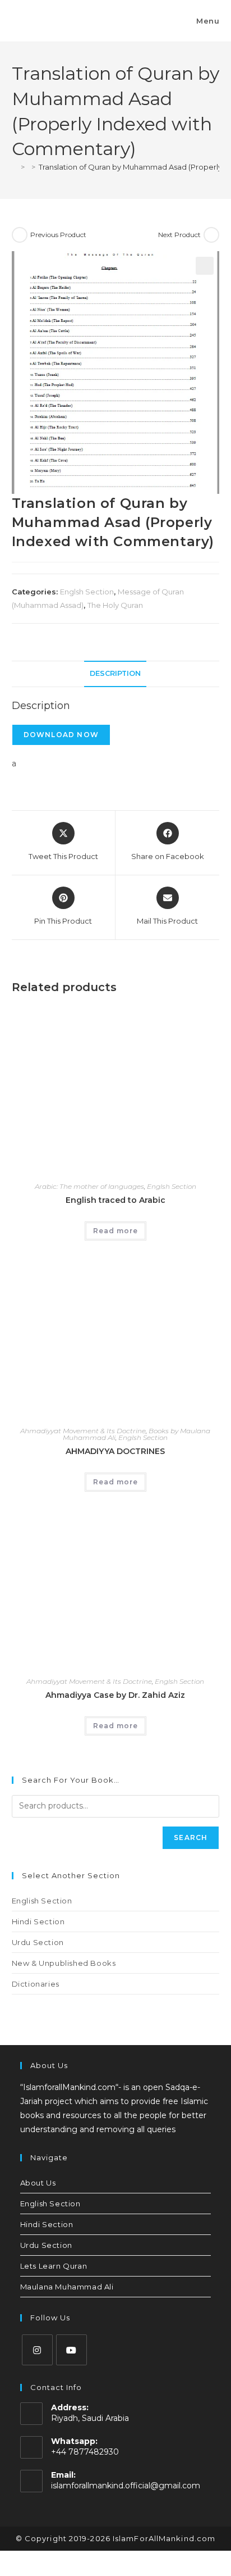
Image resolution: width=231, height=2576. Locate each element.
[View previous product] (20, 235)
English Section (42, 1901)
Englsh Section (87, 592)
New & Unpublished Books (64, 1963)
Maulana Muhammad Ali (67, 2287)
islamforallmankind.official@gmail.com (126, 2486)
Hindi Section (38, 1921)
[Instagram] (37, 2350)
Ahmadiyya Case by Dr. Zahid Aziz (115, 1695)
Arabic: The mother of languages (89, 1186)
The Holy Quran (115, 605)
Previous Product (58, 235)
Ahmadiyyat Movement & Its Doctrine (83, 1431)
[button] (205, 266)
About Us (38, 2183)
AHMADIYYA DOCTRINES (115, 1451)
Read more (115, 1231)
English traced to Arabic (115, 1200)
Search (191, 1837)
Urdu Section (38, 1942)
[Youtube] (71, 2350)
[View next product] (211, 235)
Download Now (61, 735)
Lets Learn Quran (54, 2266)
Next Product (179, 235)
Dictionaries (36, 1984)
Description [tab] (115, 673)
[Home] (15, 167)
